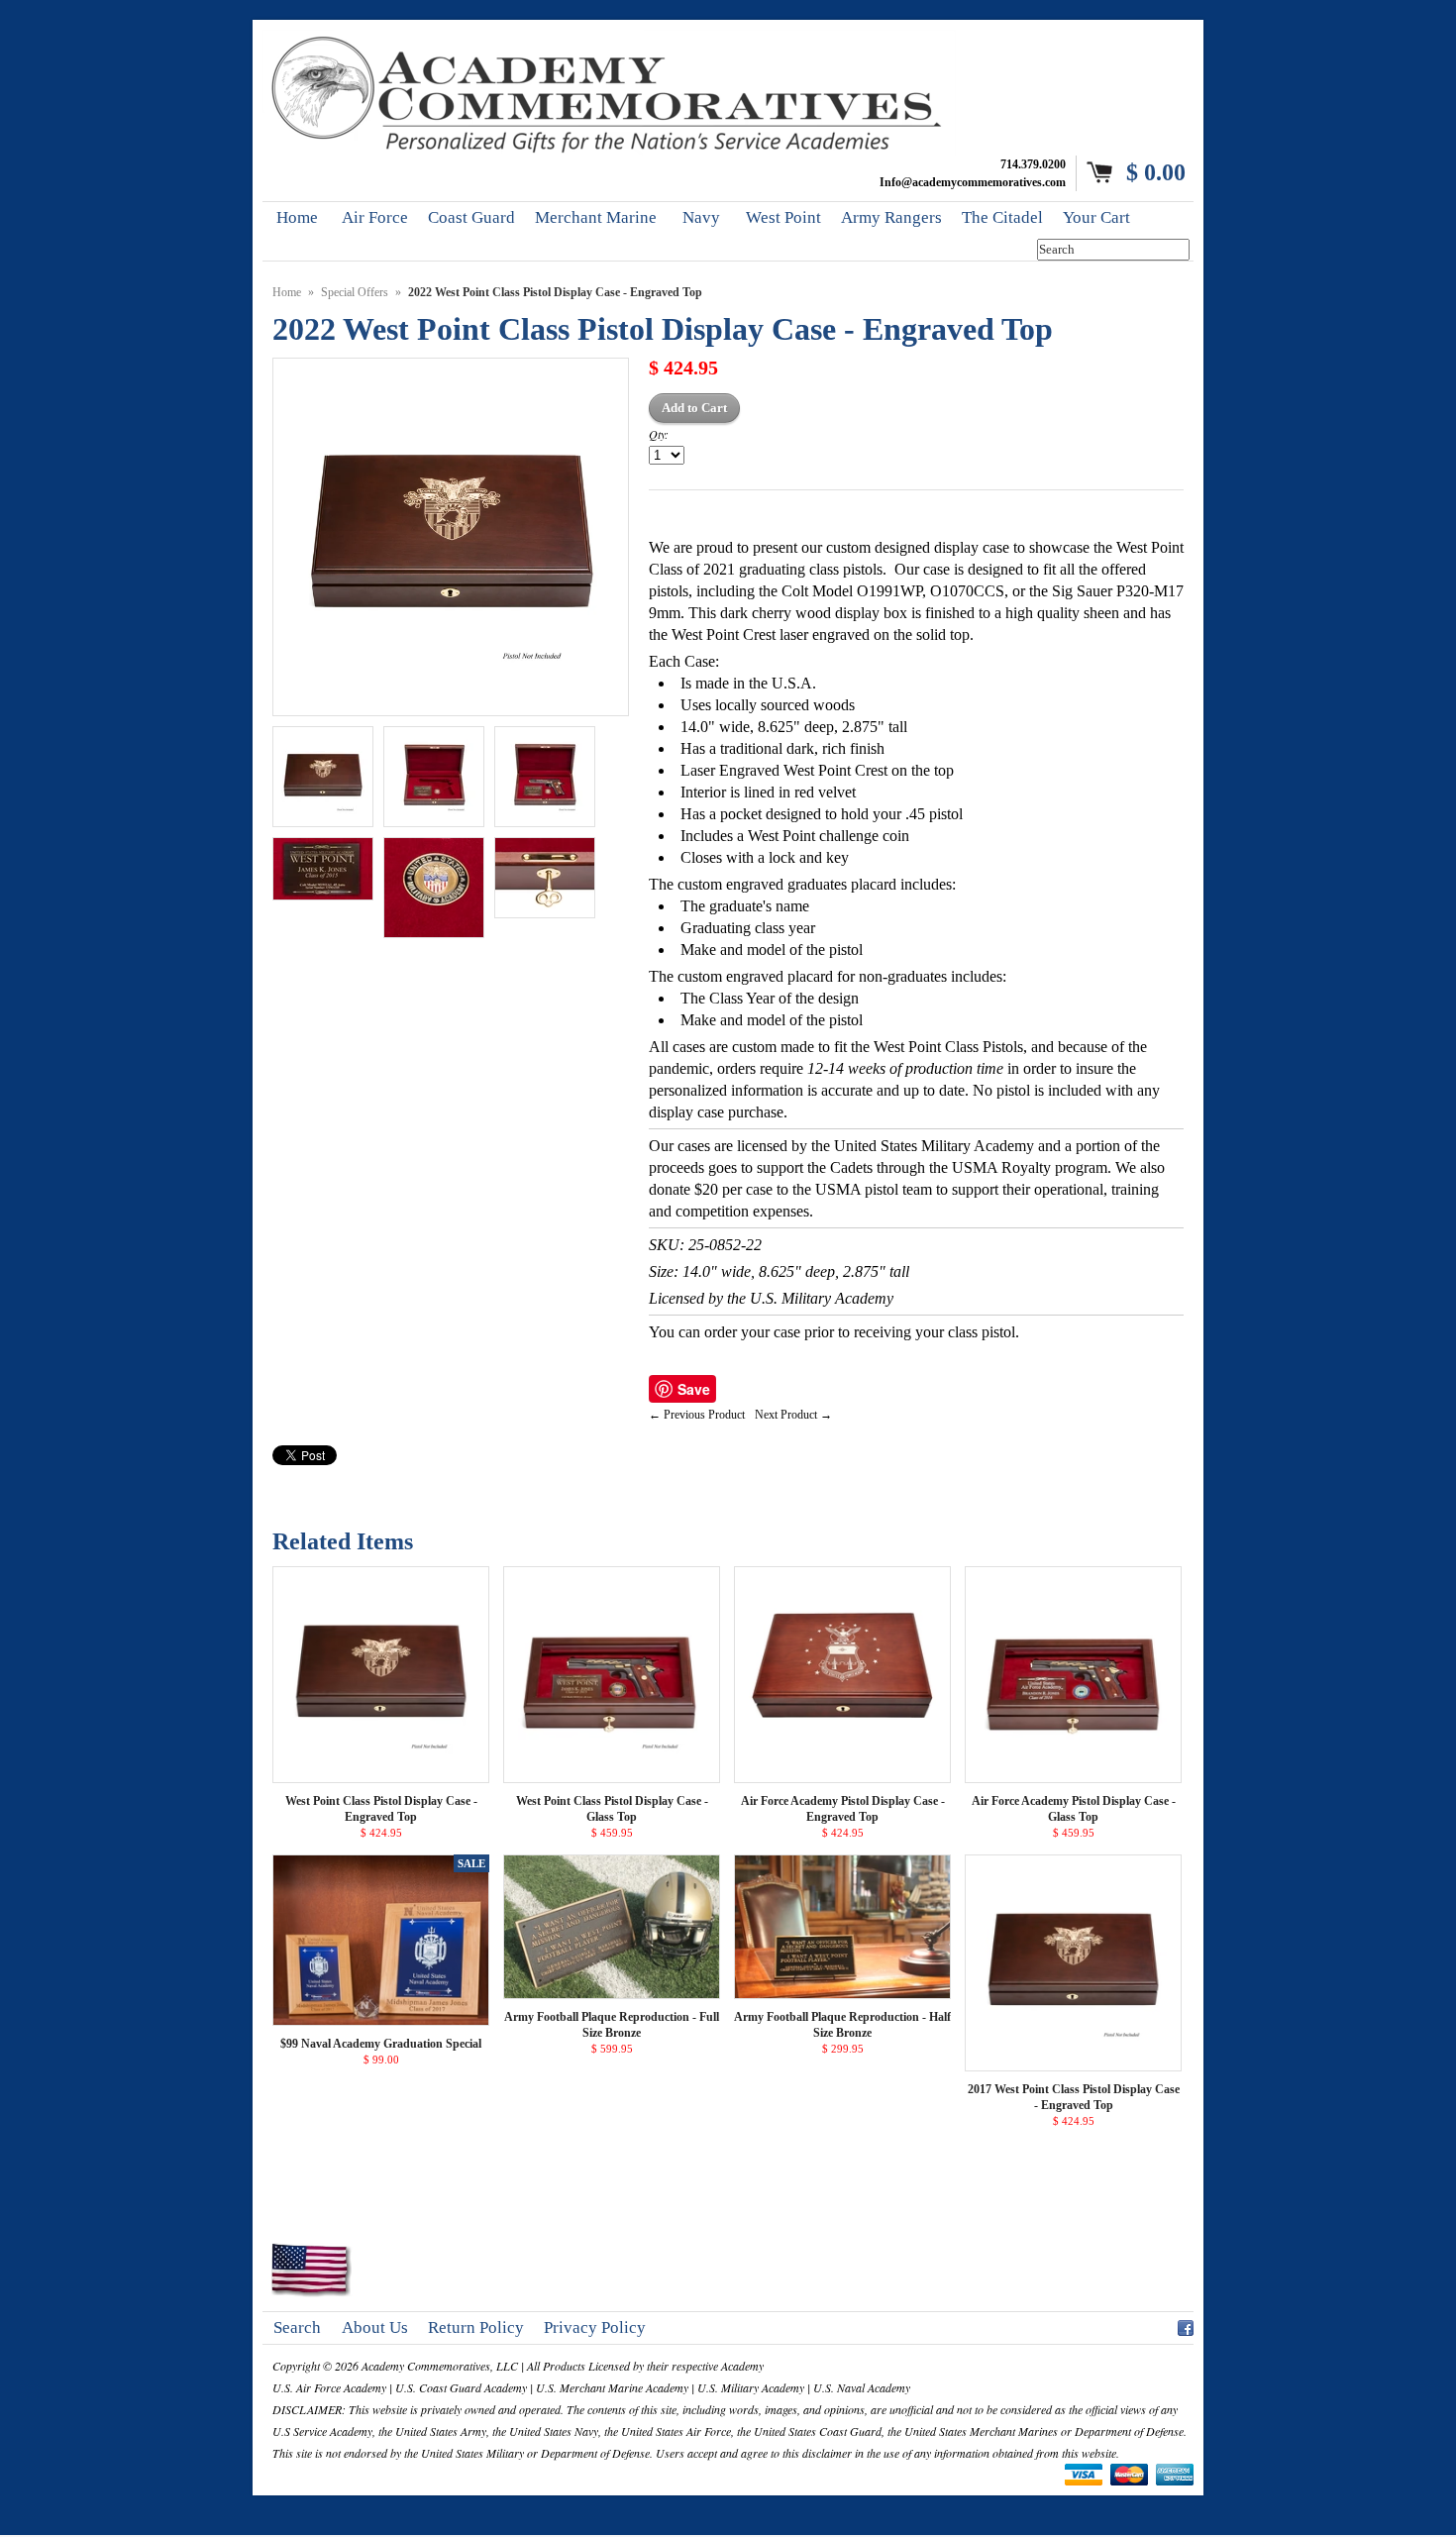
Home (287, 292)
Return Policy (476, 2327)
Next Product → (793, 1415)
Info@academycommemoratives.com (973, 182)
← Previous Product (697, 1415)
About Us (375, 2327)
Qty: (659, 434)
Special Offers (355, 292)
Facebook (1186, 2325)
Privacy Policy (595, 2327)
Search (297, 2327)
